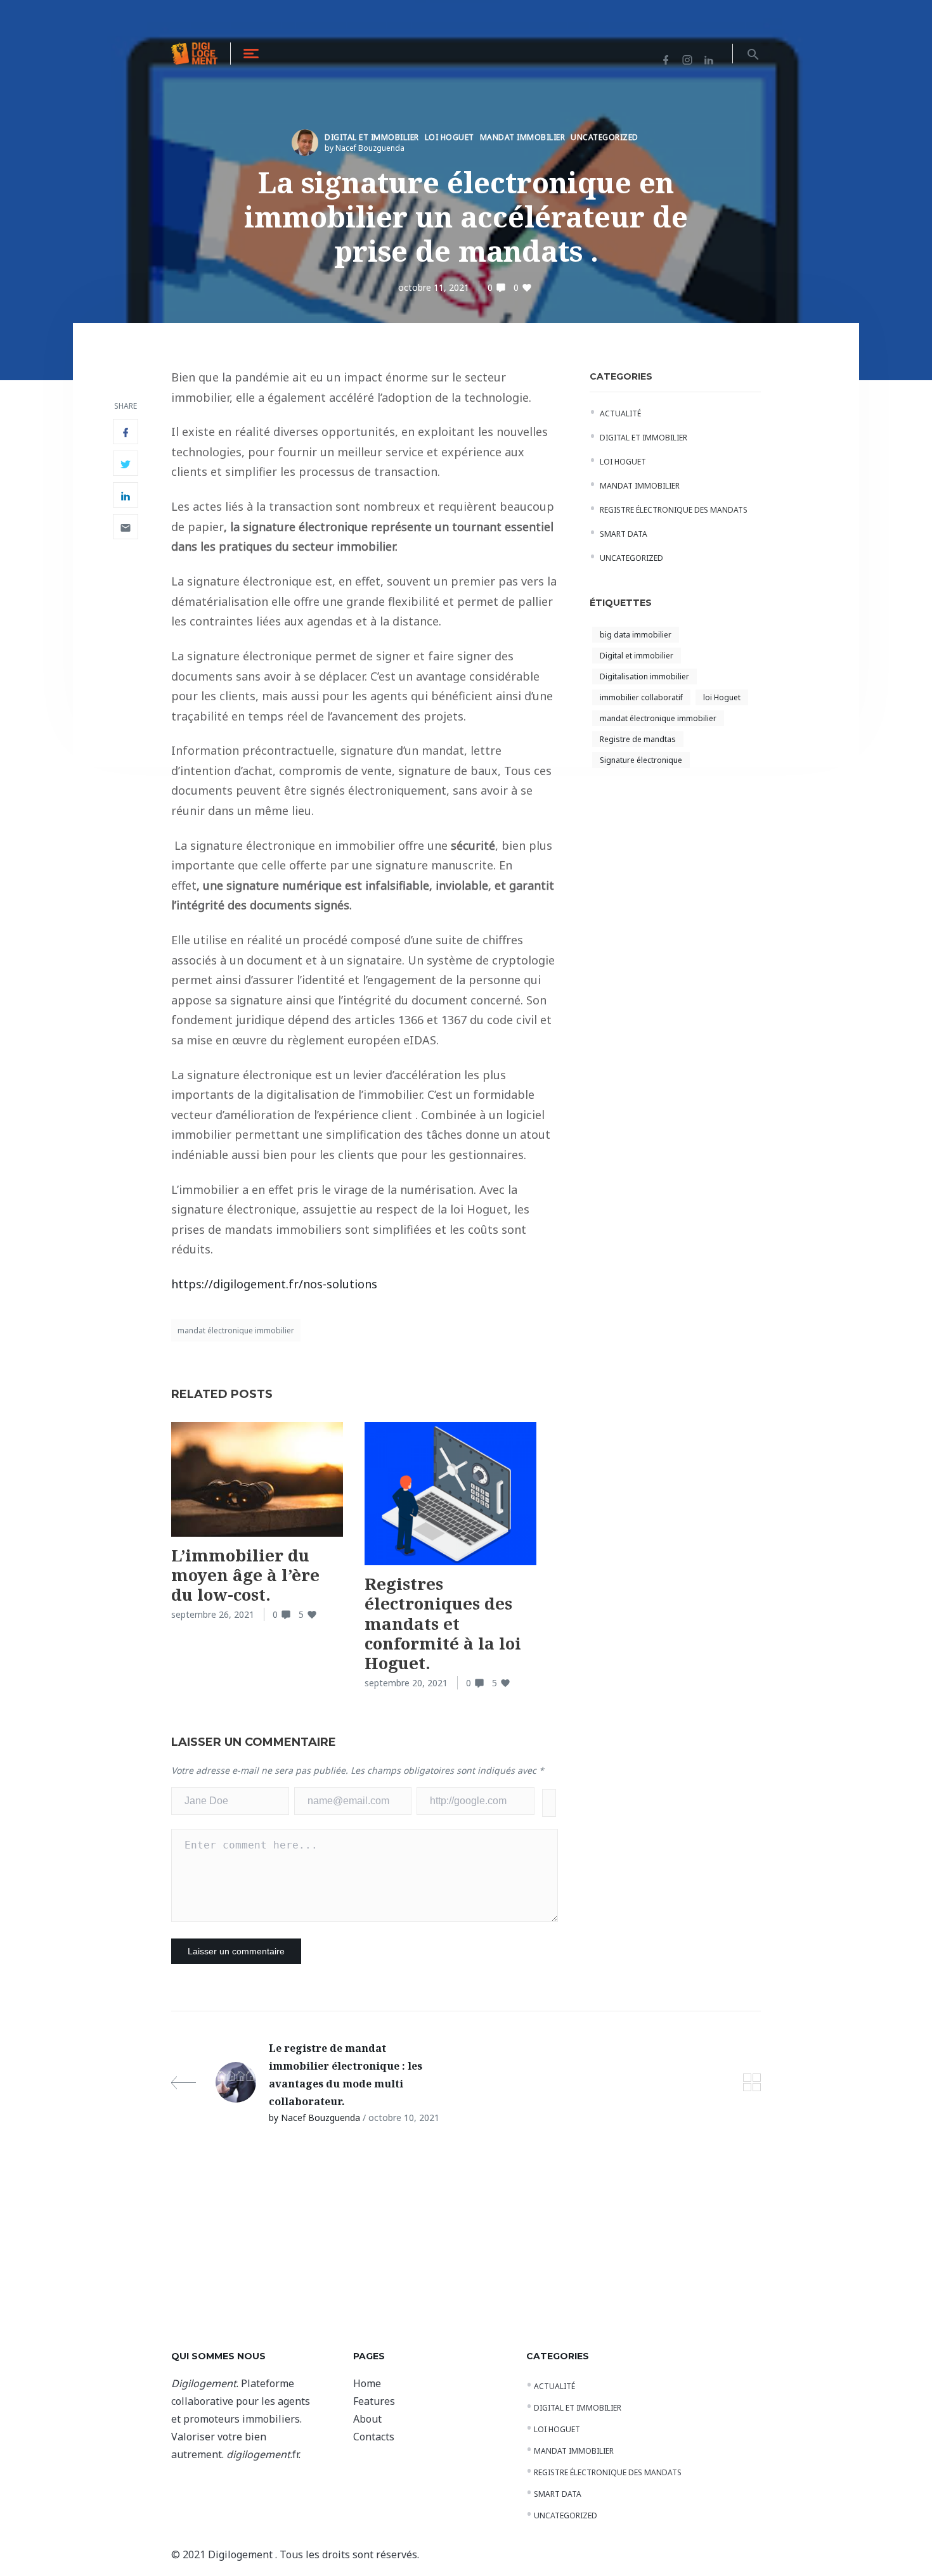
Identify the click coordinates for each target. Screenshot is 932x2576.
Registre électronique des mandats (674, 510)
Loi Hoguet (450, 137)
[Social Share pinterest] (126, 527)
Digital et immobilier (372, 137)
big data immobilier (636, 635)
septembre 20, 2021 (406, 1683)
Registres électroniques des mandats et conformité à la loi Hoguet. (443, 1623)
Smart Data (624, 534)
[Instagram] (687, 53)
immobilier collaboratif (641, 697)
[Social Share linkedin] (126, 495)
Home (367, 2383)
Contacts (374, 2437)
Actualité (620, 413)
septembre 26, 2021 (213, 1614)
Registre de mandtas (638, 739)
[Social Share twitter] (126, 463)
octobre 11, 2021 (434, 287)
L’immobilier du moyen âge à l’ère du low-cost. (245, 1575)
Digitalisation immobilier (644, 676)
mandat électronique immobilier (236, 1330)
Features (374, 2401)
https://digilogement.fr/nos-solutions (274, 1284)
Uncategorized (605, 137)
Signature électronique (641, 760)
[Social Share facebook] (126, 432)
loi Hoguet (722, 697)
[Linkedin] (709, 53)
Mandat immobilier (523, 137)
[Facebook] (666, 53)
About (367, 2419)
